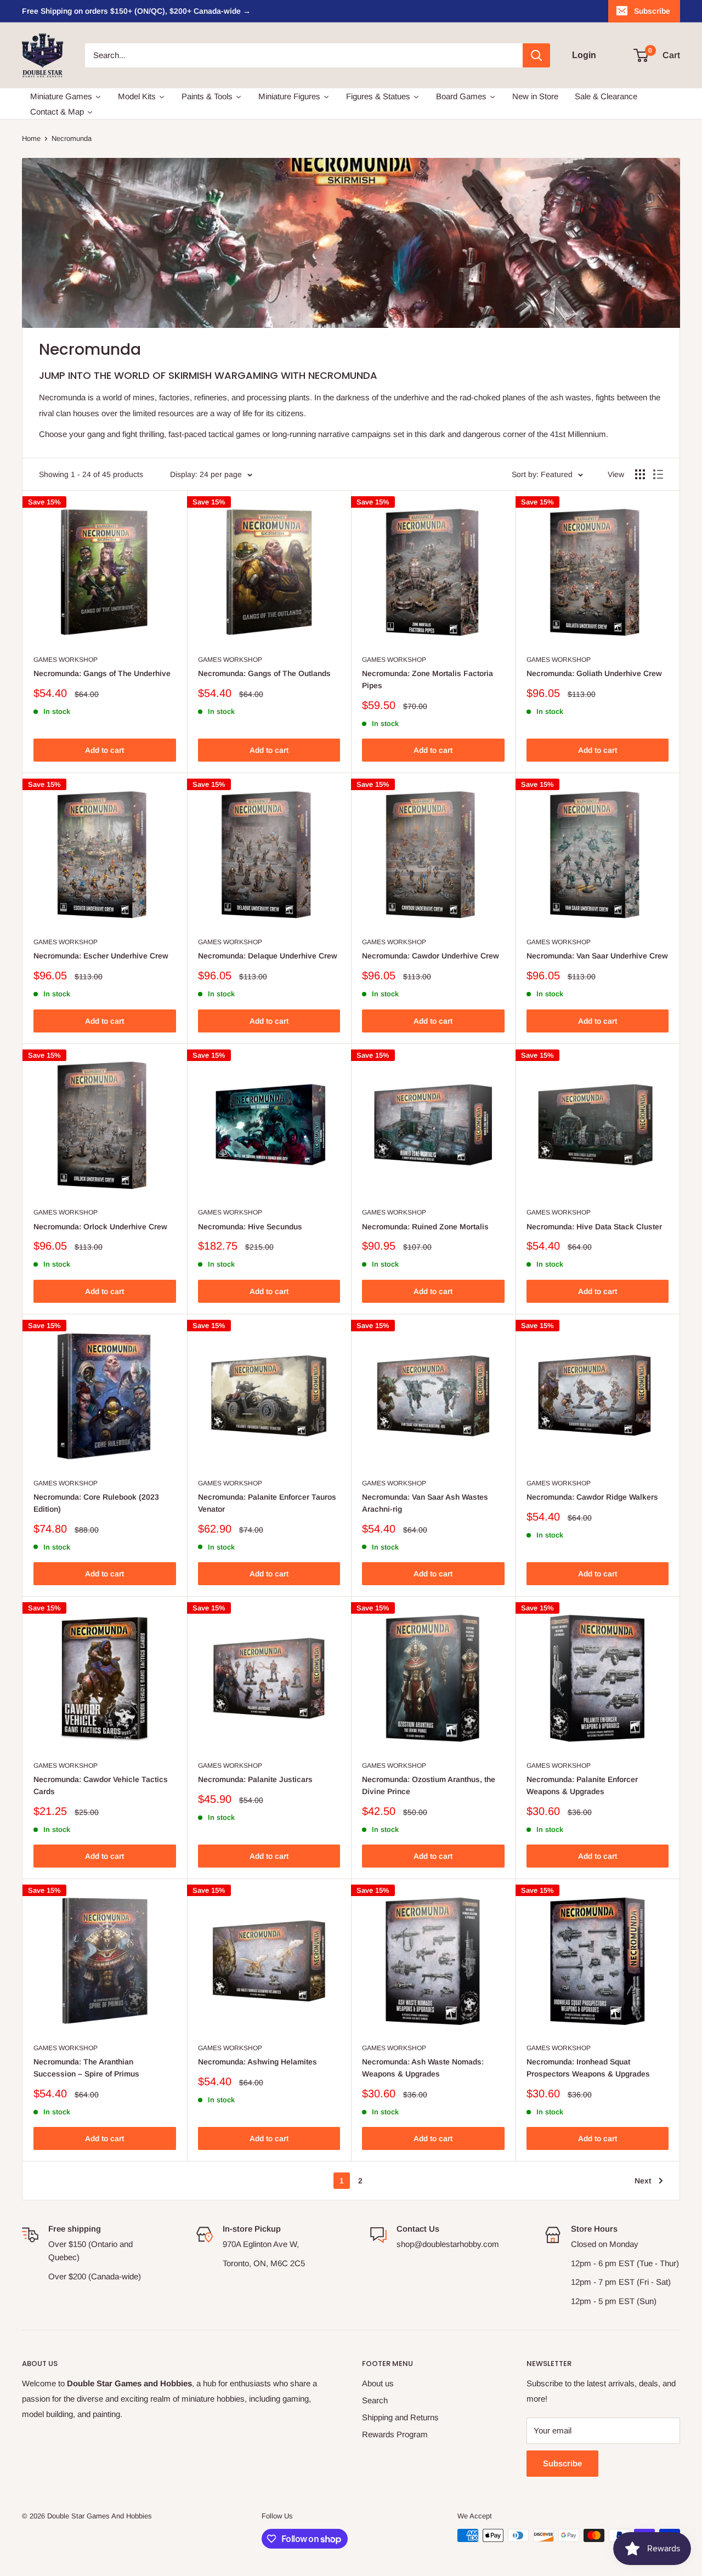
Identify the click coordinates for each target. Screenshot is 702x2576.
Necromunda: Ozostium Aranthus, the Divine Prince (429, 1785)
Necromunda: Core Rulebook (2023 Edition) (96, 1503)
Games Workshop (66, 660)
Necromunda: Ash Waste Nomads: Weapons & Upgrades (423, 2068)
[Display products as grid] (640, 474)
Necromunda (72, 138)
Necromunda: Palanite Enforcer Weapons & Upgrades (582, 1785)
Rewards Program (395, 2434)
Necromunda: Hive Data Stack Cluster (594, 1227)
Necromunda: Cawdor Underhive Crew (431, 956)
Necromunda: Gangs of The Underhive (102, 673)
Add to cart (104, 750)
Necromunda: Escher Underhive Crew (101, 956)
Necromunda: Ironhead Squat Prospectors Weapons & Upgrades (588, 2068)
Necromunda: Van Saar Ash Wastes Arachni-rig (425, 1503)
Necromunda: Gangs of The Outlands (264, 673)
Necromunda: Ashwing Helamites (257, 2062)
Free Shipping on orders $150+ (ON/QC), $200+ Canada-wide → (136, 11)
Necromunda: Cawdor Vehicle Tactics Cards (101, 1785)
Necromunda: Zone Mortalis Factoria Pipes (428, 679)
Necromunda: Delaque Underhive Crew (268, 956)
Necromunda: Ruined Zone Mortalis (425, 1227)
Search (375, 2400)
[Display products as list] (658, 474)
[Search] (536, 55)
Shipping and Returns (400, 2417)
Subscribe (652, 11)
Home (31, 138)
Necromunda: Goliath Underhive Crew (594, 673)
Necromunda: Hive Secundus (250, 1227)
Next (643, 2181)
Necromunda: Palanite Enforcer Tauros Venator (267, 1503)
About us (378, 2383)
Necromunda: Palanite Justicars (255, 1779)
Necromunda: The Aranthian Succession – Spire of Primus (86, 2068)
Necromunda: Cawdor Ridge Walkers (592, 1497)
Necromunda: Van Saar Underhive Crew (597, 956)
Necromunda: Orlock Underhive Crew (100, 1227)
